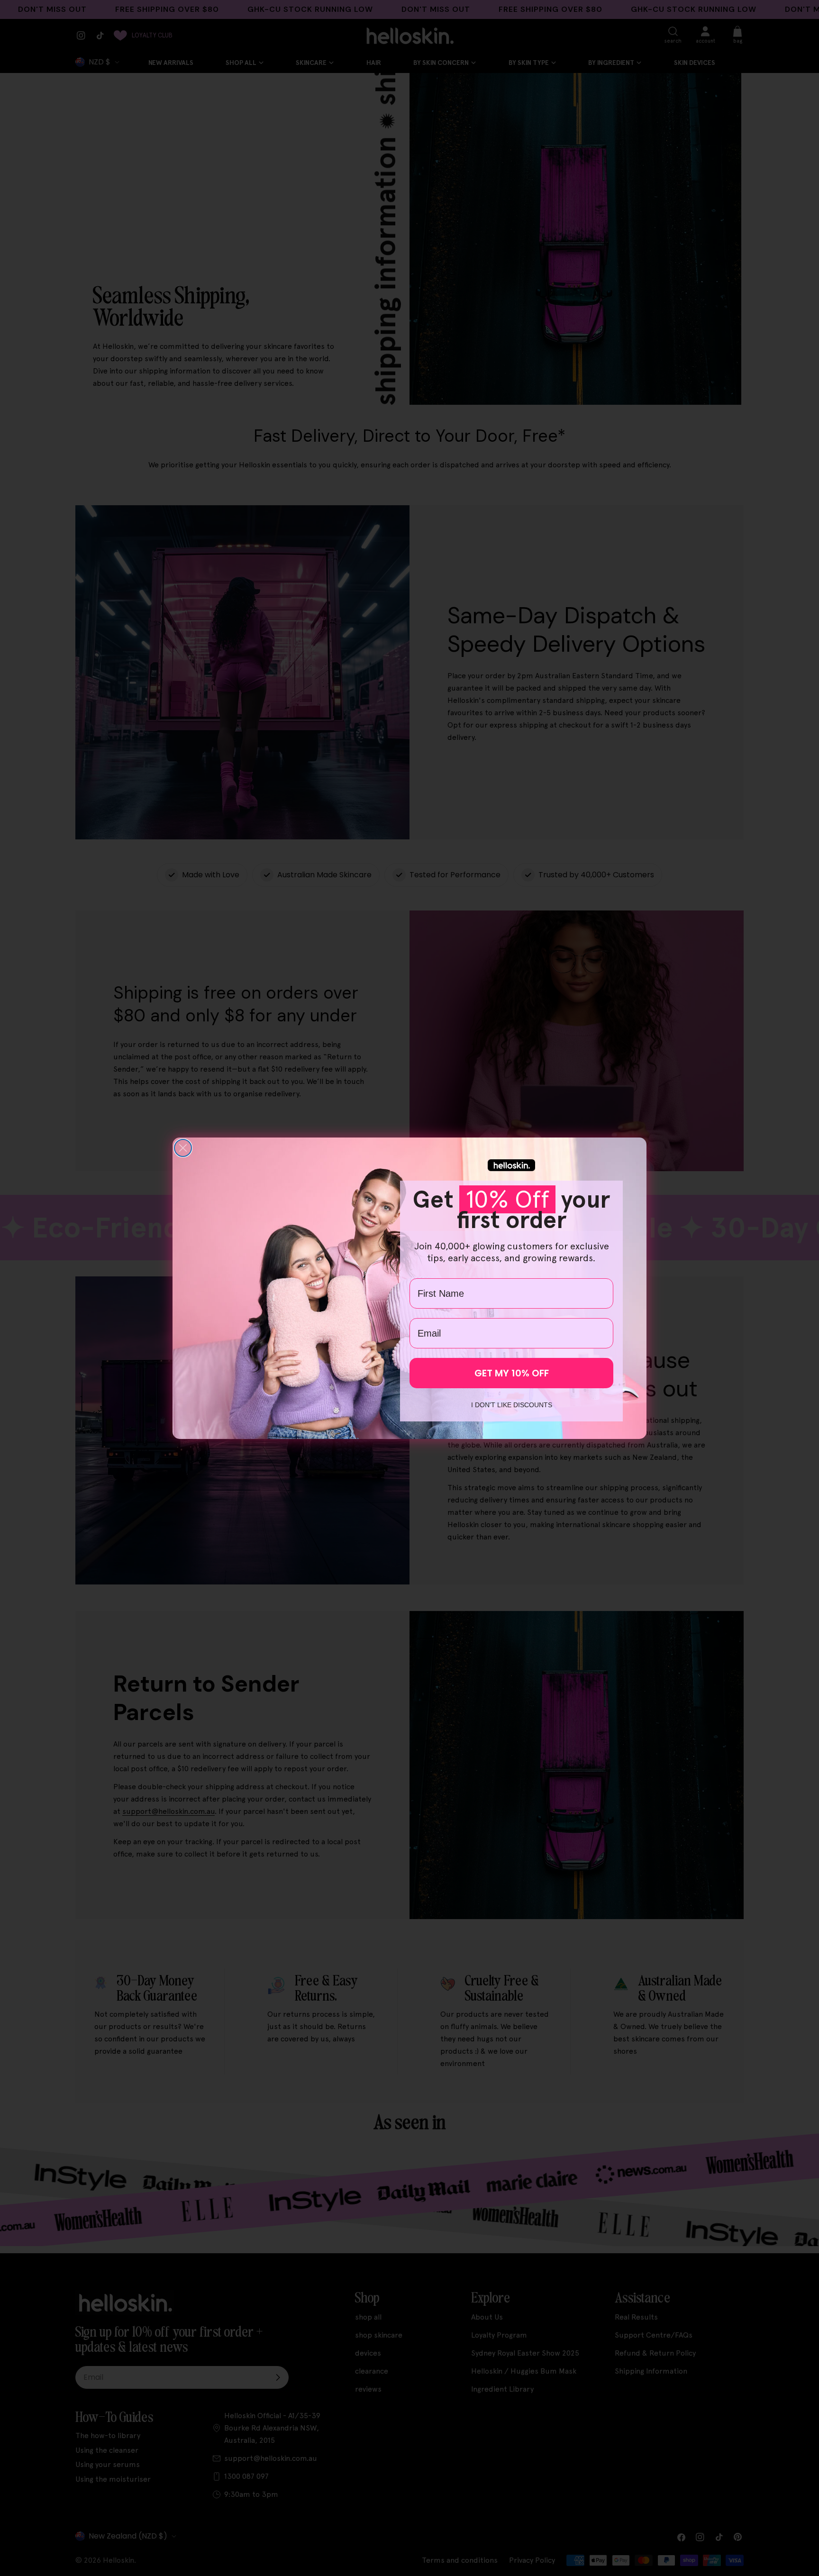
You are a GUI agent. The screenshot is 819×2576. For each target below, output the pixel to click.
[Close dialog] (183, 1148)
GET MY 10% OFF (512, 1373)
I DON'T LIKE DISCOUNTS (512, 1405)
